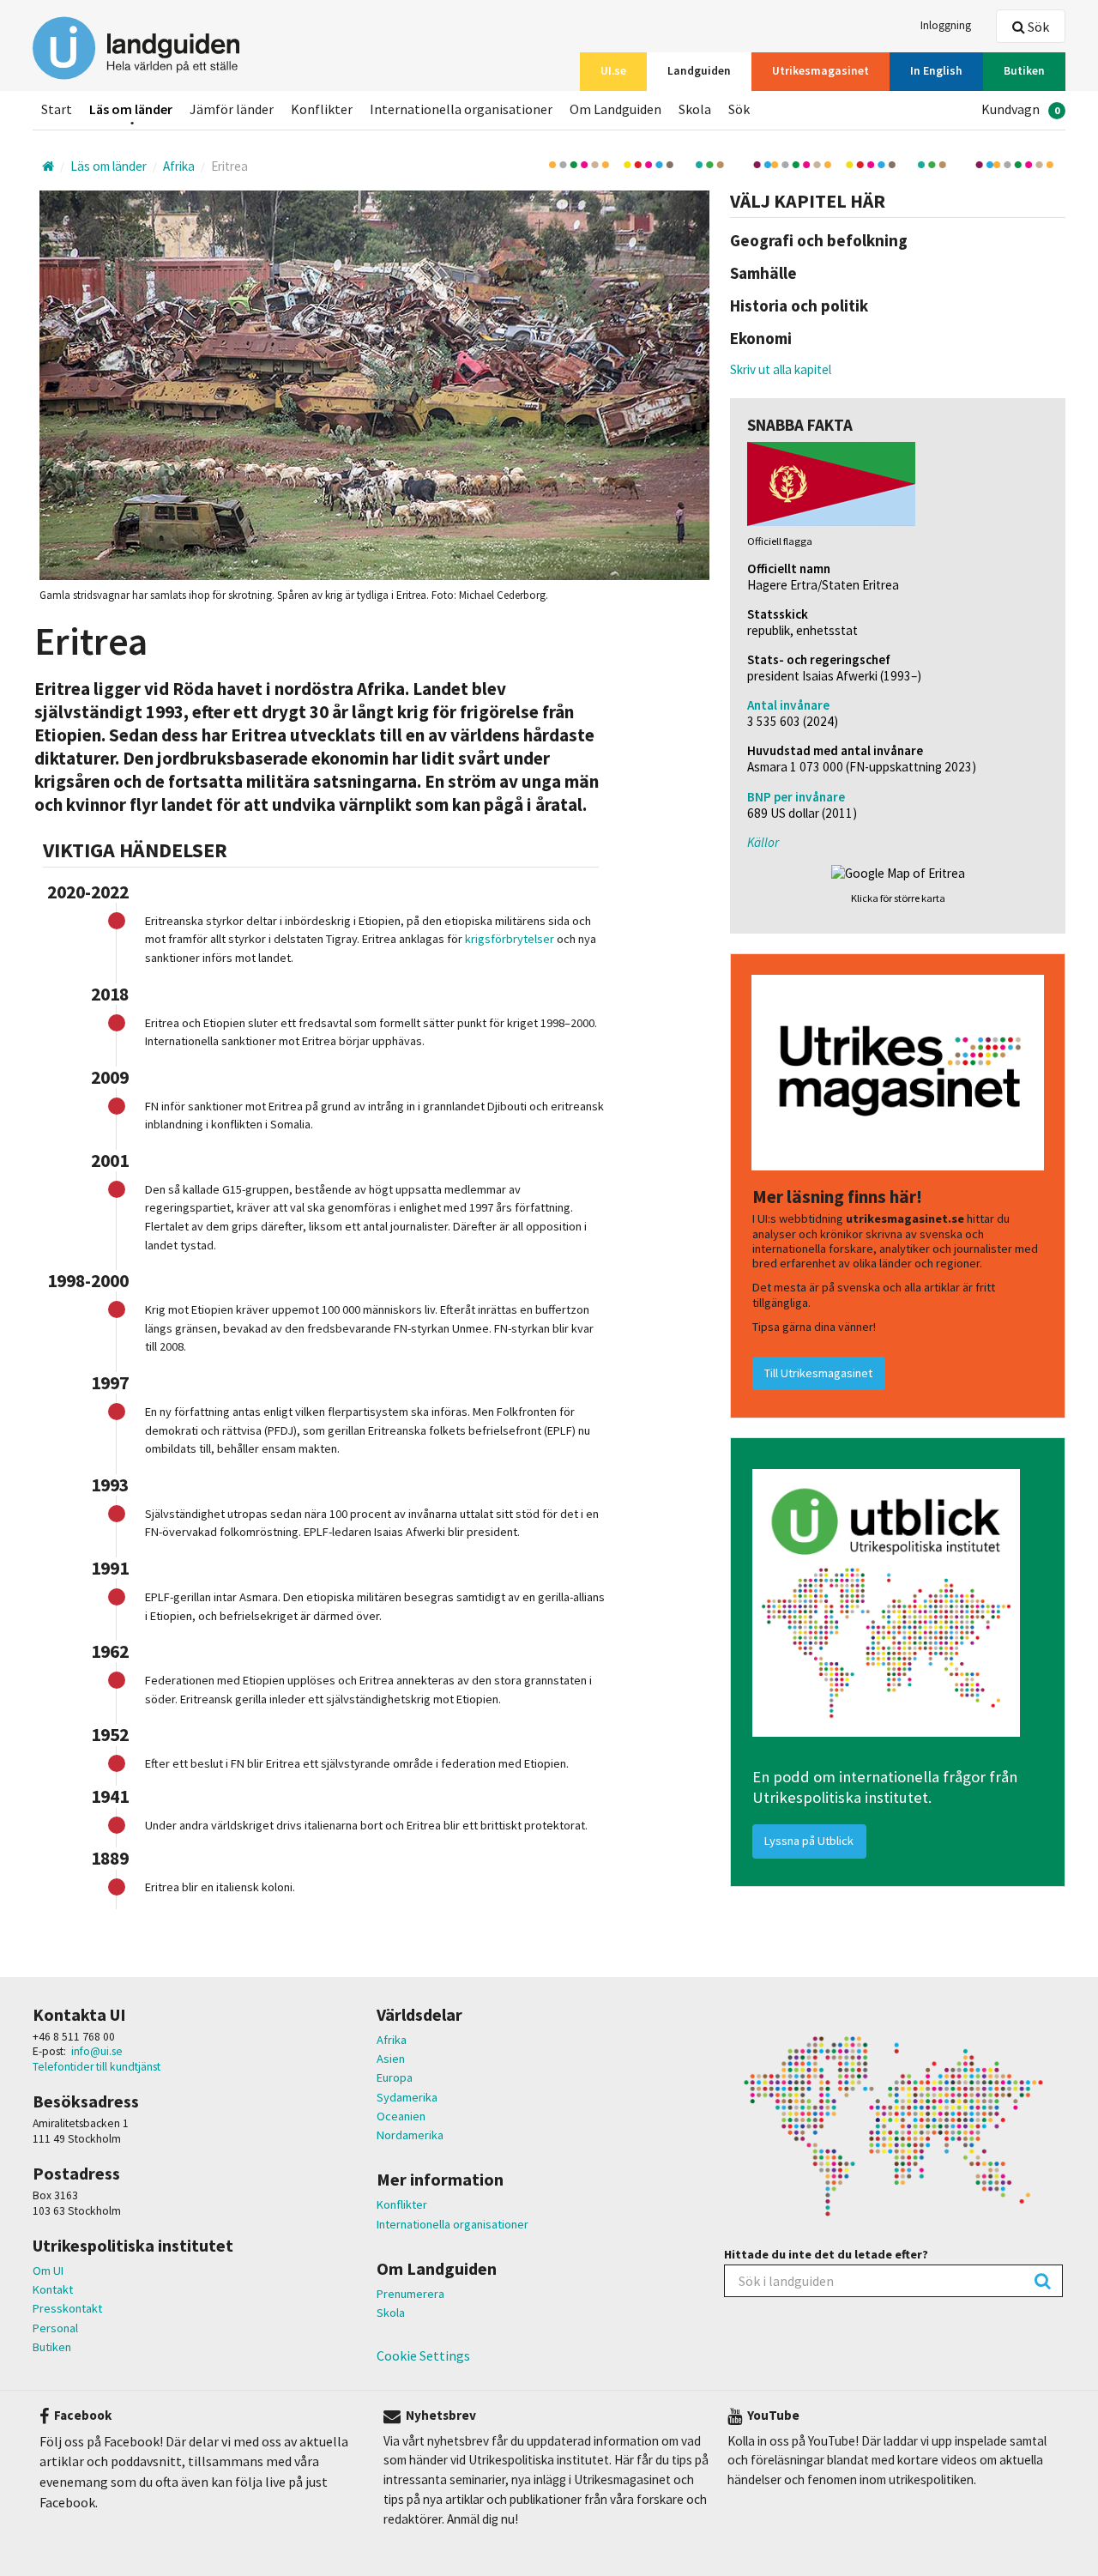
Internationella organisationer (452, 2224)
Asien (391, 2059)
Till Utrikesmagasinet (818, 1373)
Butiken (52, 2347)
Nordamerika (410, 2135)
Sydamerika (407, 2097)
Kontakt (53, 2289)
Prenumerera (410, 2294)
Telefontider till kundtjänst (97, 2067)
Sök (1037, 27)
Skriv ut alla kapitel (781, 369)
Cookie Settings (423, 2355)
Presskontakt (67, 2308)
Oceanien (401, 2116)
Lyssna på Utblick (809, 1841)
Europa (395, 2077)
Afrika (392, 2040)
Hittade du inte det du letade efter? (826, 2254)
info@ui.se (97, 2051)
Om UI (48, 2271)
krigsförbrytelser (510, 939)
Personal (55, 2328)
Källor (763, 842)
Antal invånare (788, 705)
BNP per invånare (796, 797)
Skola (391, 2313)
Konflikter (402, 2204)
